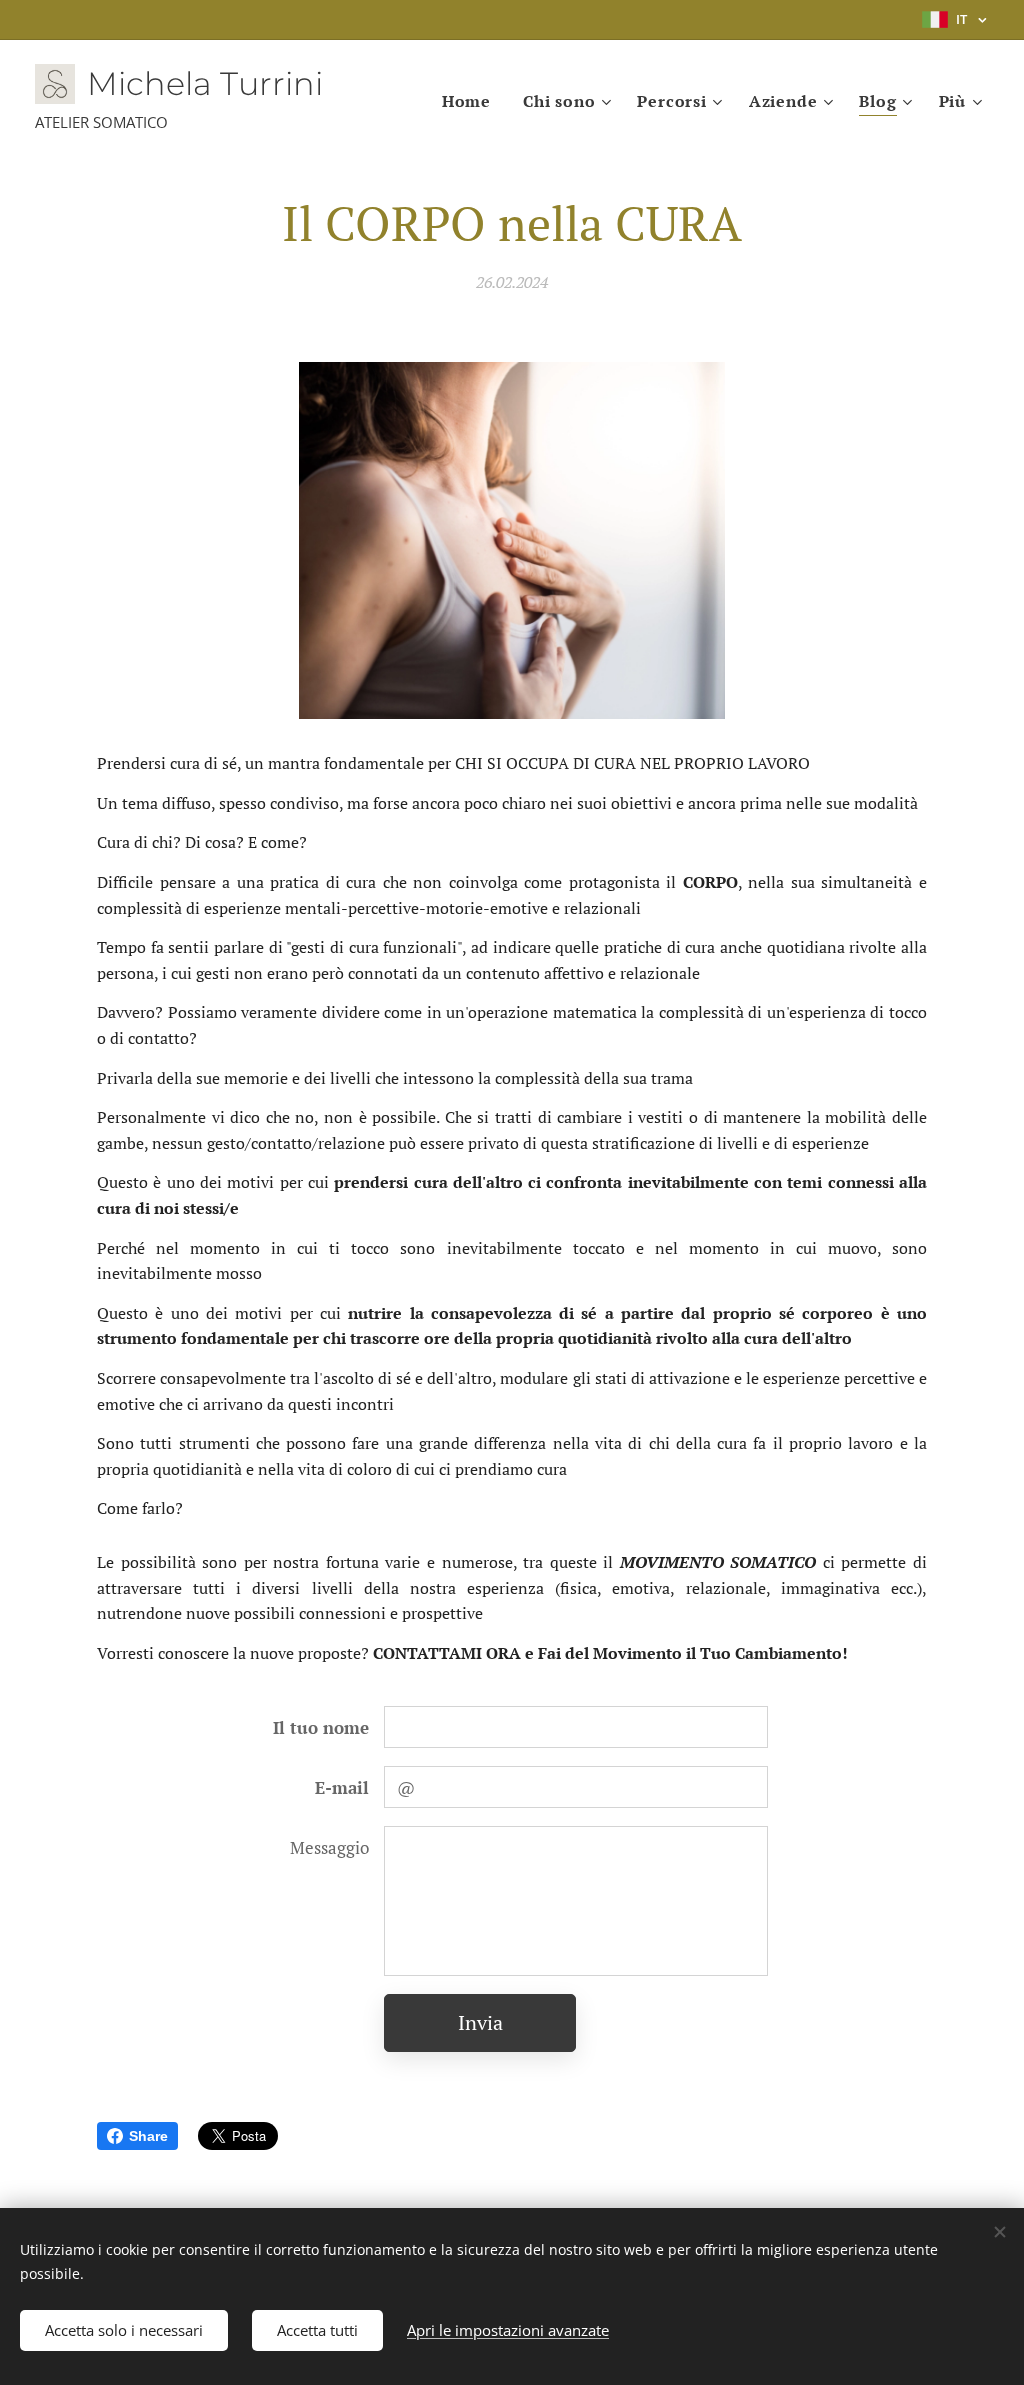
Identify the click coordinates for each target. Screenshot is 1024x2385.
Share (148, 2136)
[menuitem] (472, 101)
